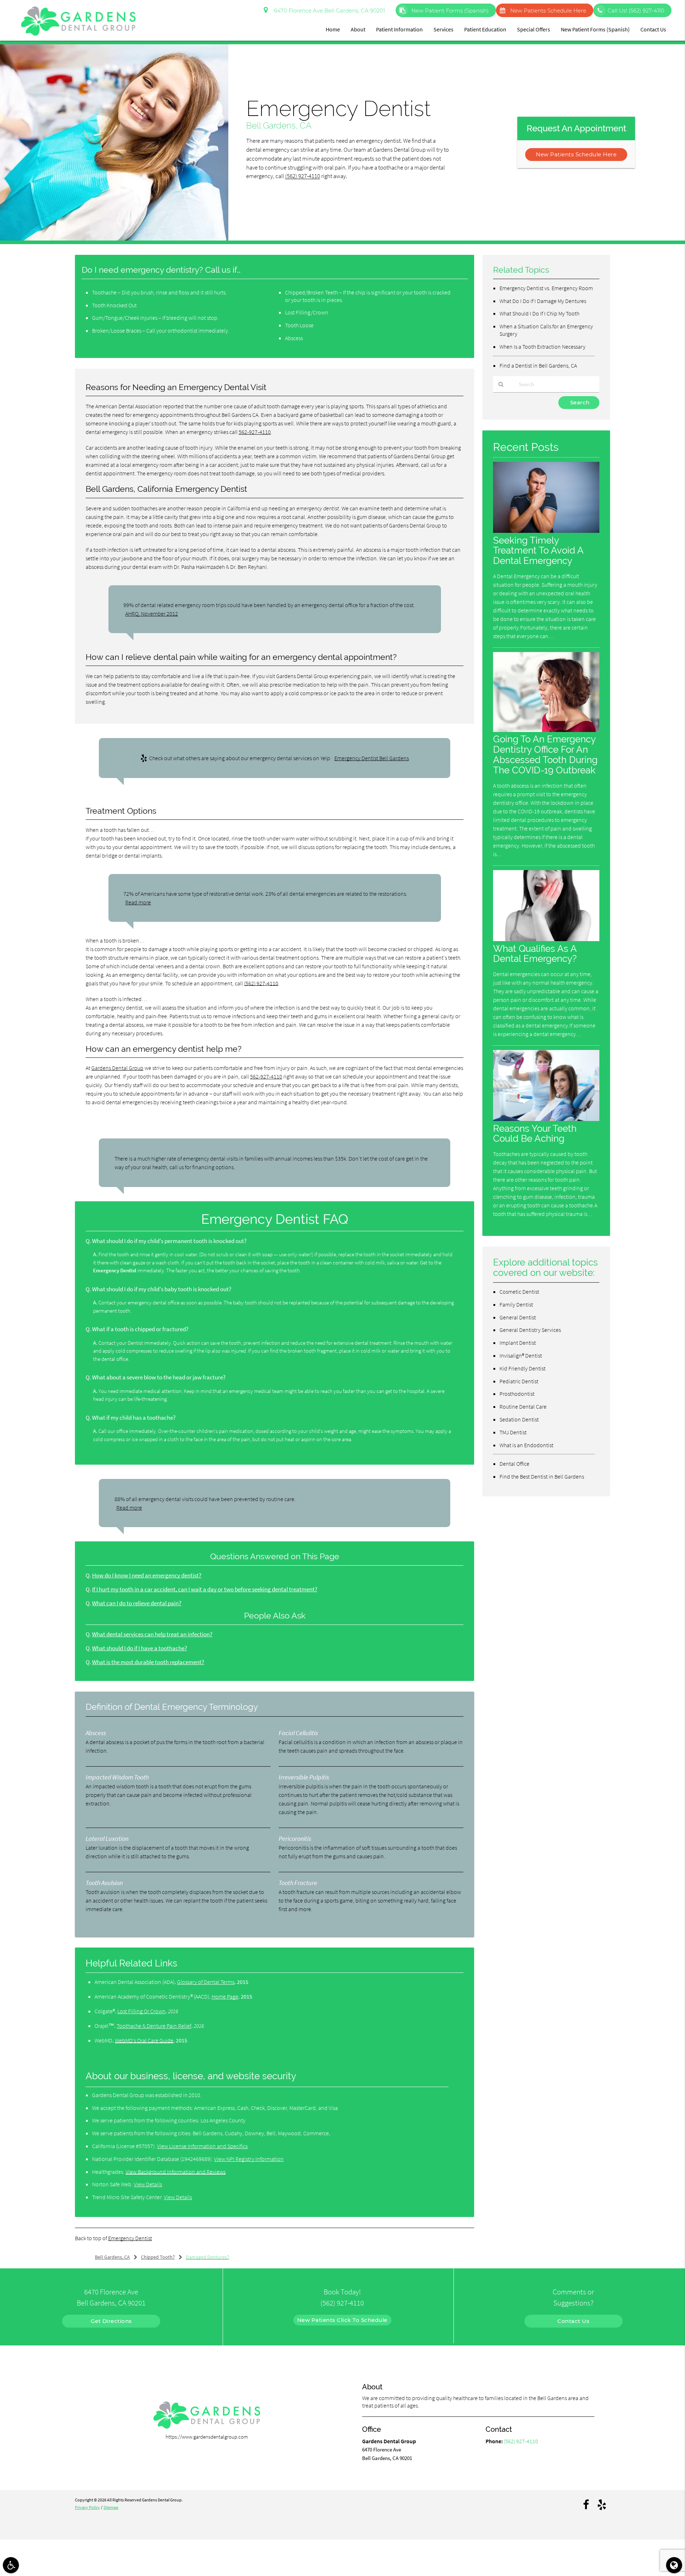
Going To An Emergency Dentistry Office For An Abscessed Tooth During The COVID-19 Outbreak (545, 754)
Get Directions (111, 2321)
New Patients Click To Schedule (342, 2320)
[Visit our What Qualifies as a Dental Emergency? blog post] (546, 939)
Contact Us (653, 29)
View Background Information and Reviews (176, 2172)
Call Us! (636, 11)
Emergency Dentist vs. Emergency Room (546, 288)
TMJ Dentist (513, 1432)
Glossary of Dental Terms (206, 1982)
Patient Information (399, 29)
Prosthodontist (517, 1394)
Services (443, 29)
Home (333, 29)
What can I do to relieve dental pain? (137, 1603)
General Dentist (518, 1317)
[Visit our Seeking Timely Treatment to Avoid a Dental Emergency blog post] (546, 531)
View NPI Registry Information (249, 2159)
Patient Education (485, 29)
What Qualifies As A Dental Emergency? (535, 954)
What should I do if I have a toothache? (139, 1648)
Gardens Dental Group (117, 1068)
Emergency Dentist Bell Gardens (372, 758)
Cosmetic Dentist (519, 1292)
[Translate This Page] (674, 2565)
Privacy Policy (87, 2507)
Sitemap (111, 2507)
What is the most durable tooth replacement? (148, 1662)
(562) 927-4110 (303, 176)
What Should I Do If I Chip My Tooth (539, 313)
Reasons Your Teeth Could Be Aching (535, 1133)
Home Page (225, 1996)
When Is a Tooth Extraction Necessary (542, 347)
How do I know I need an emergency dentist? (147, 1575)
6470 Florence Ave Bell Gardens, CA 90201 (328, 11)
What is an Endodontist (526, 1445)
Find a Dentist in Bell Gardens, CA (538, 365)
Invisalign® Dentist (521, 1355)
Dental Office (514, 1464)
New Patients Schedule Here (548, 11)
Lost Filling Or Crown (141, 2011)
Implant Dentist (518, 1343)
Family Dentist (516, 1304)
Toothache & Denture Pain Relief (154, 2026)
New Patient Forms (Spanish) (449, 11)
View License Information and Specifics (202, 2146)
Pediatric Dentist (519, 1381)
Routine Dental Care (523, 1406)
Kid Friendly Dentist (522, 1368)
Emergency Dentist (130, 2238)
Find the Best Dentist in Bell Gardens (542, 1476)
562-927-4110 (255, 432)
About (358, 29)
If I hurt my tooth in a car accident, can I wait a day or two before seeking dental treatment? (205, 1589)
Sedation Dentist (519, 1419)
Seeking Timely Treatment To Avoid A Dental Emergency (538, 550)
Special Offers (534, 29)
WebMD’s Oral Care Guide (144, 2040)
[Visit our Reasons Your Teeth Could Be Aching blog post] (546, 1119)
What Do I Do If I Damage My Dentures (543, 301)
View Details (148, 2184)
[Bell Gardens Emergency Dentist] (114, 239)
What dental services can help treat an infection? (152, 1634)
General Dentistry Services (530, 1330)
